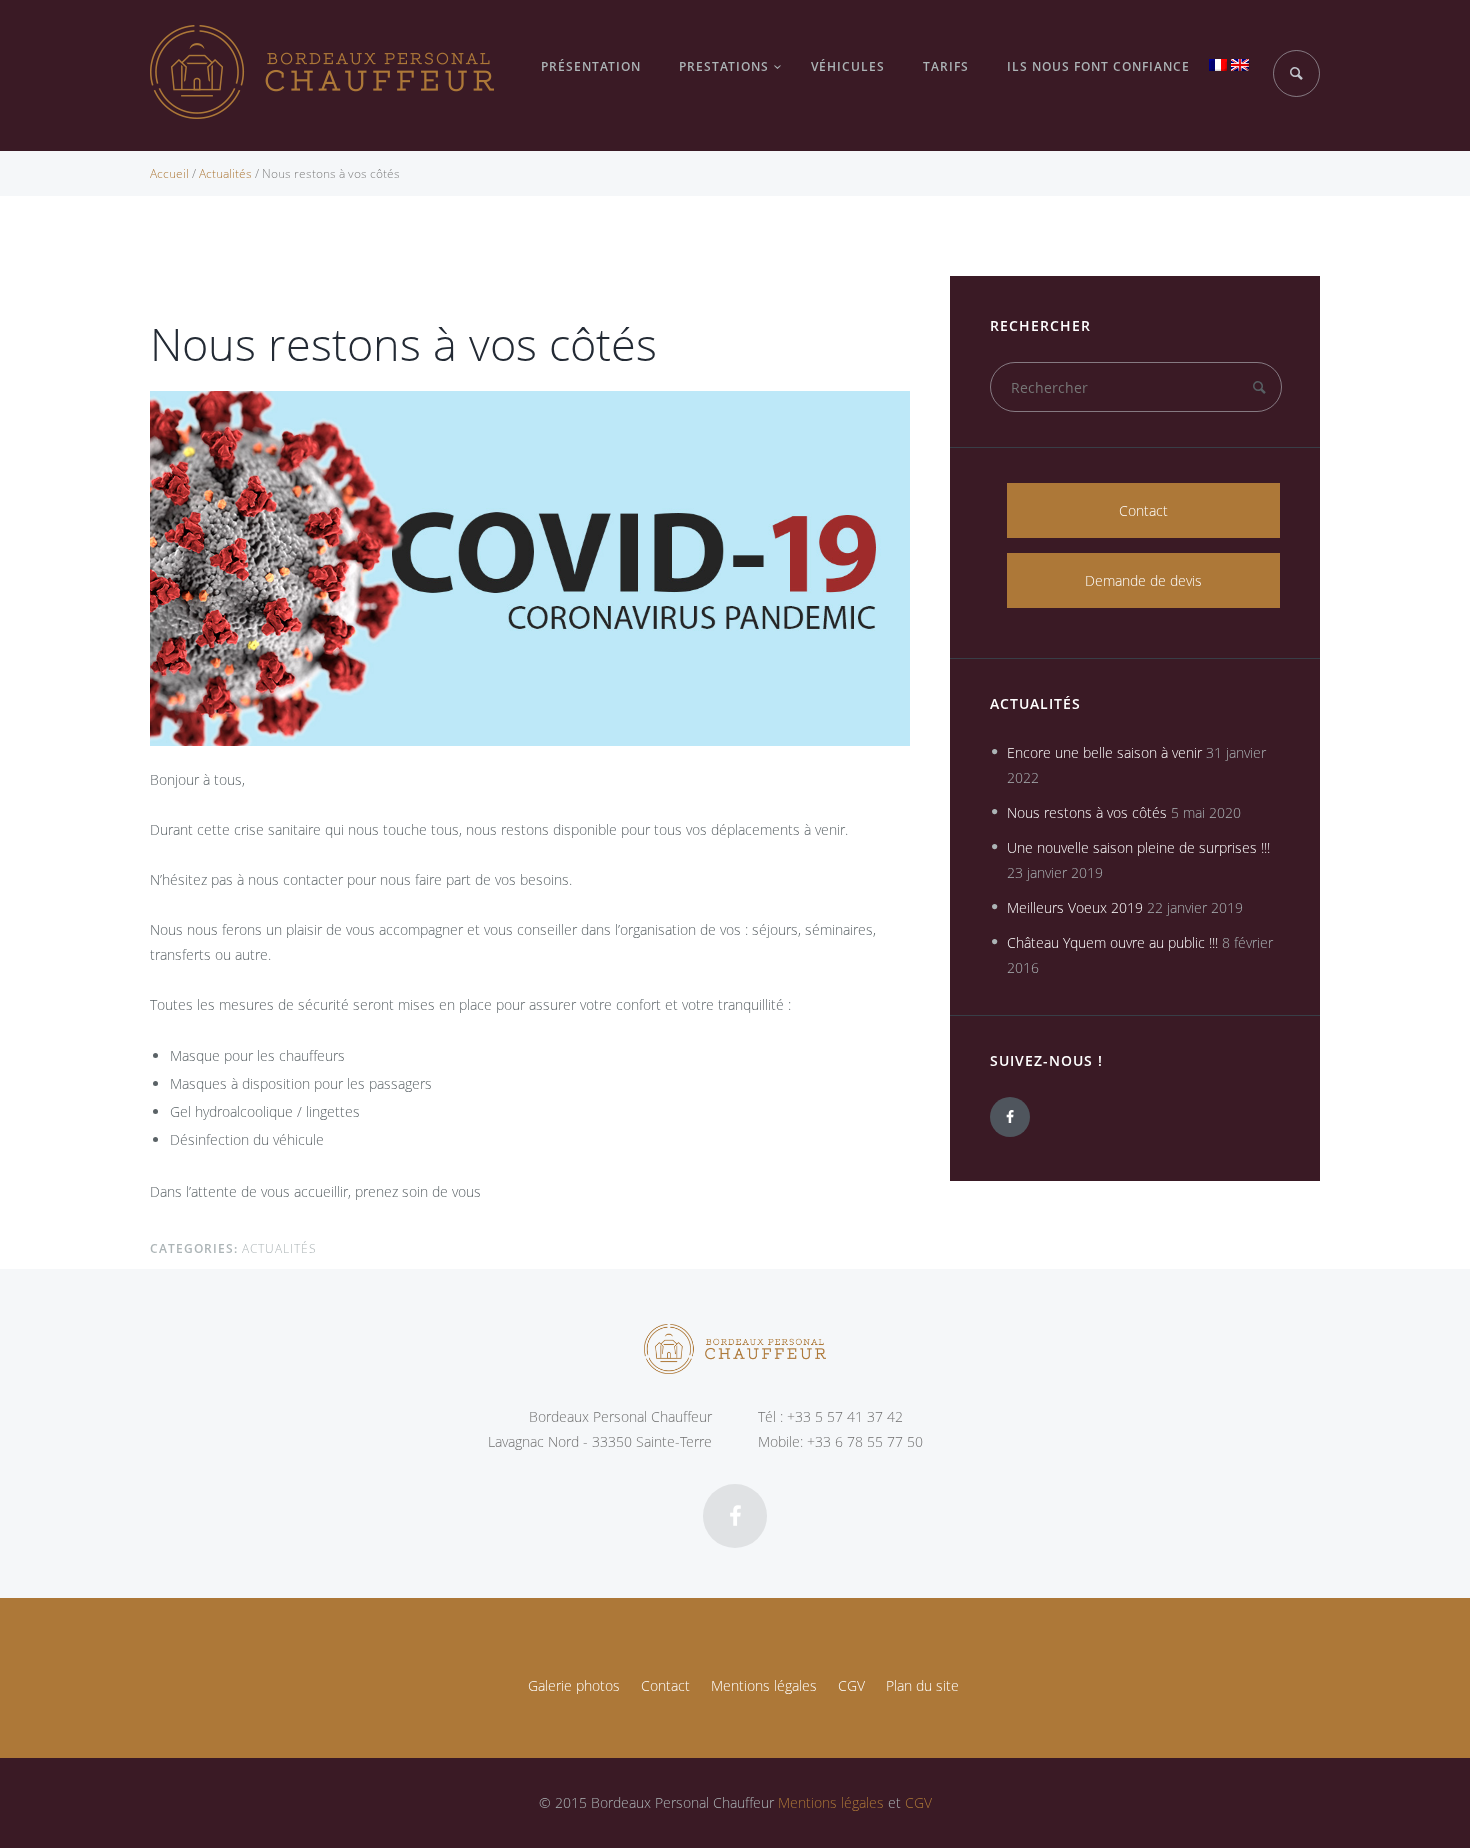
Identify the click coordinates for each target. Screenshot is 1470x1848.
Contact (1143, 510)
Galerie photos (574, 1685)
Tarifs (946, 66)
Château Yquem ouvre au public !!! (1112, 942)
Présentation (591, 66)
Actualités (225, 173)
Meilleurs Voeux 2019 (1075, 907)
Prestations (724, 66)
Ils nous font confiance (1098, 66)
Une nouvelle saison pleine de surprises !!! (1138, 847)
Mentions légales (764, 1685)
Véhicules (848, 66)
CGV (851, 1685)
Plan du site (922, 1685)
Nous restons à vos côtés (1087, 812)
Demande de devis (1143, 580)
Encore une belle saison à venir (1104, 752)
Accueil (169, 173)
